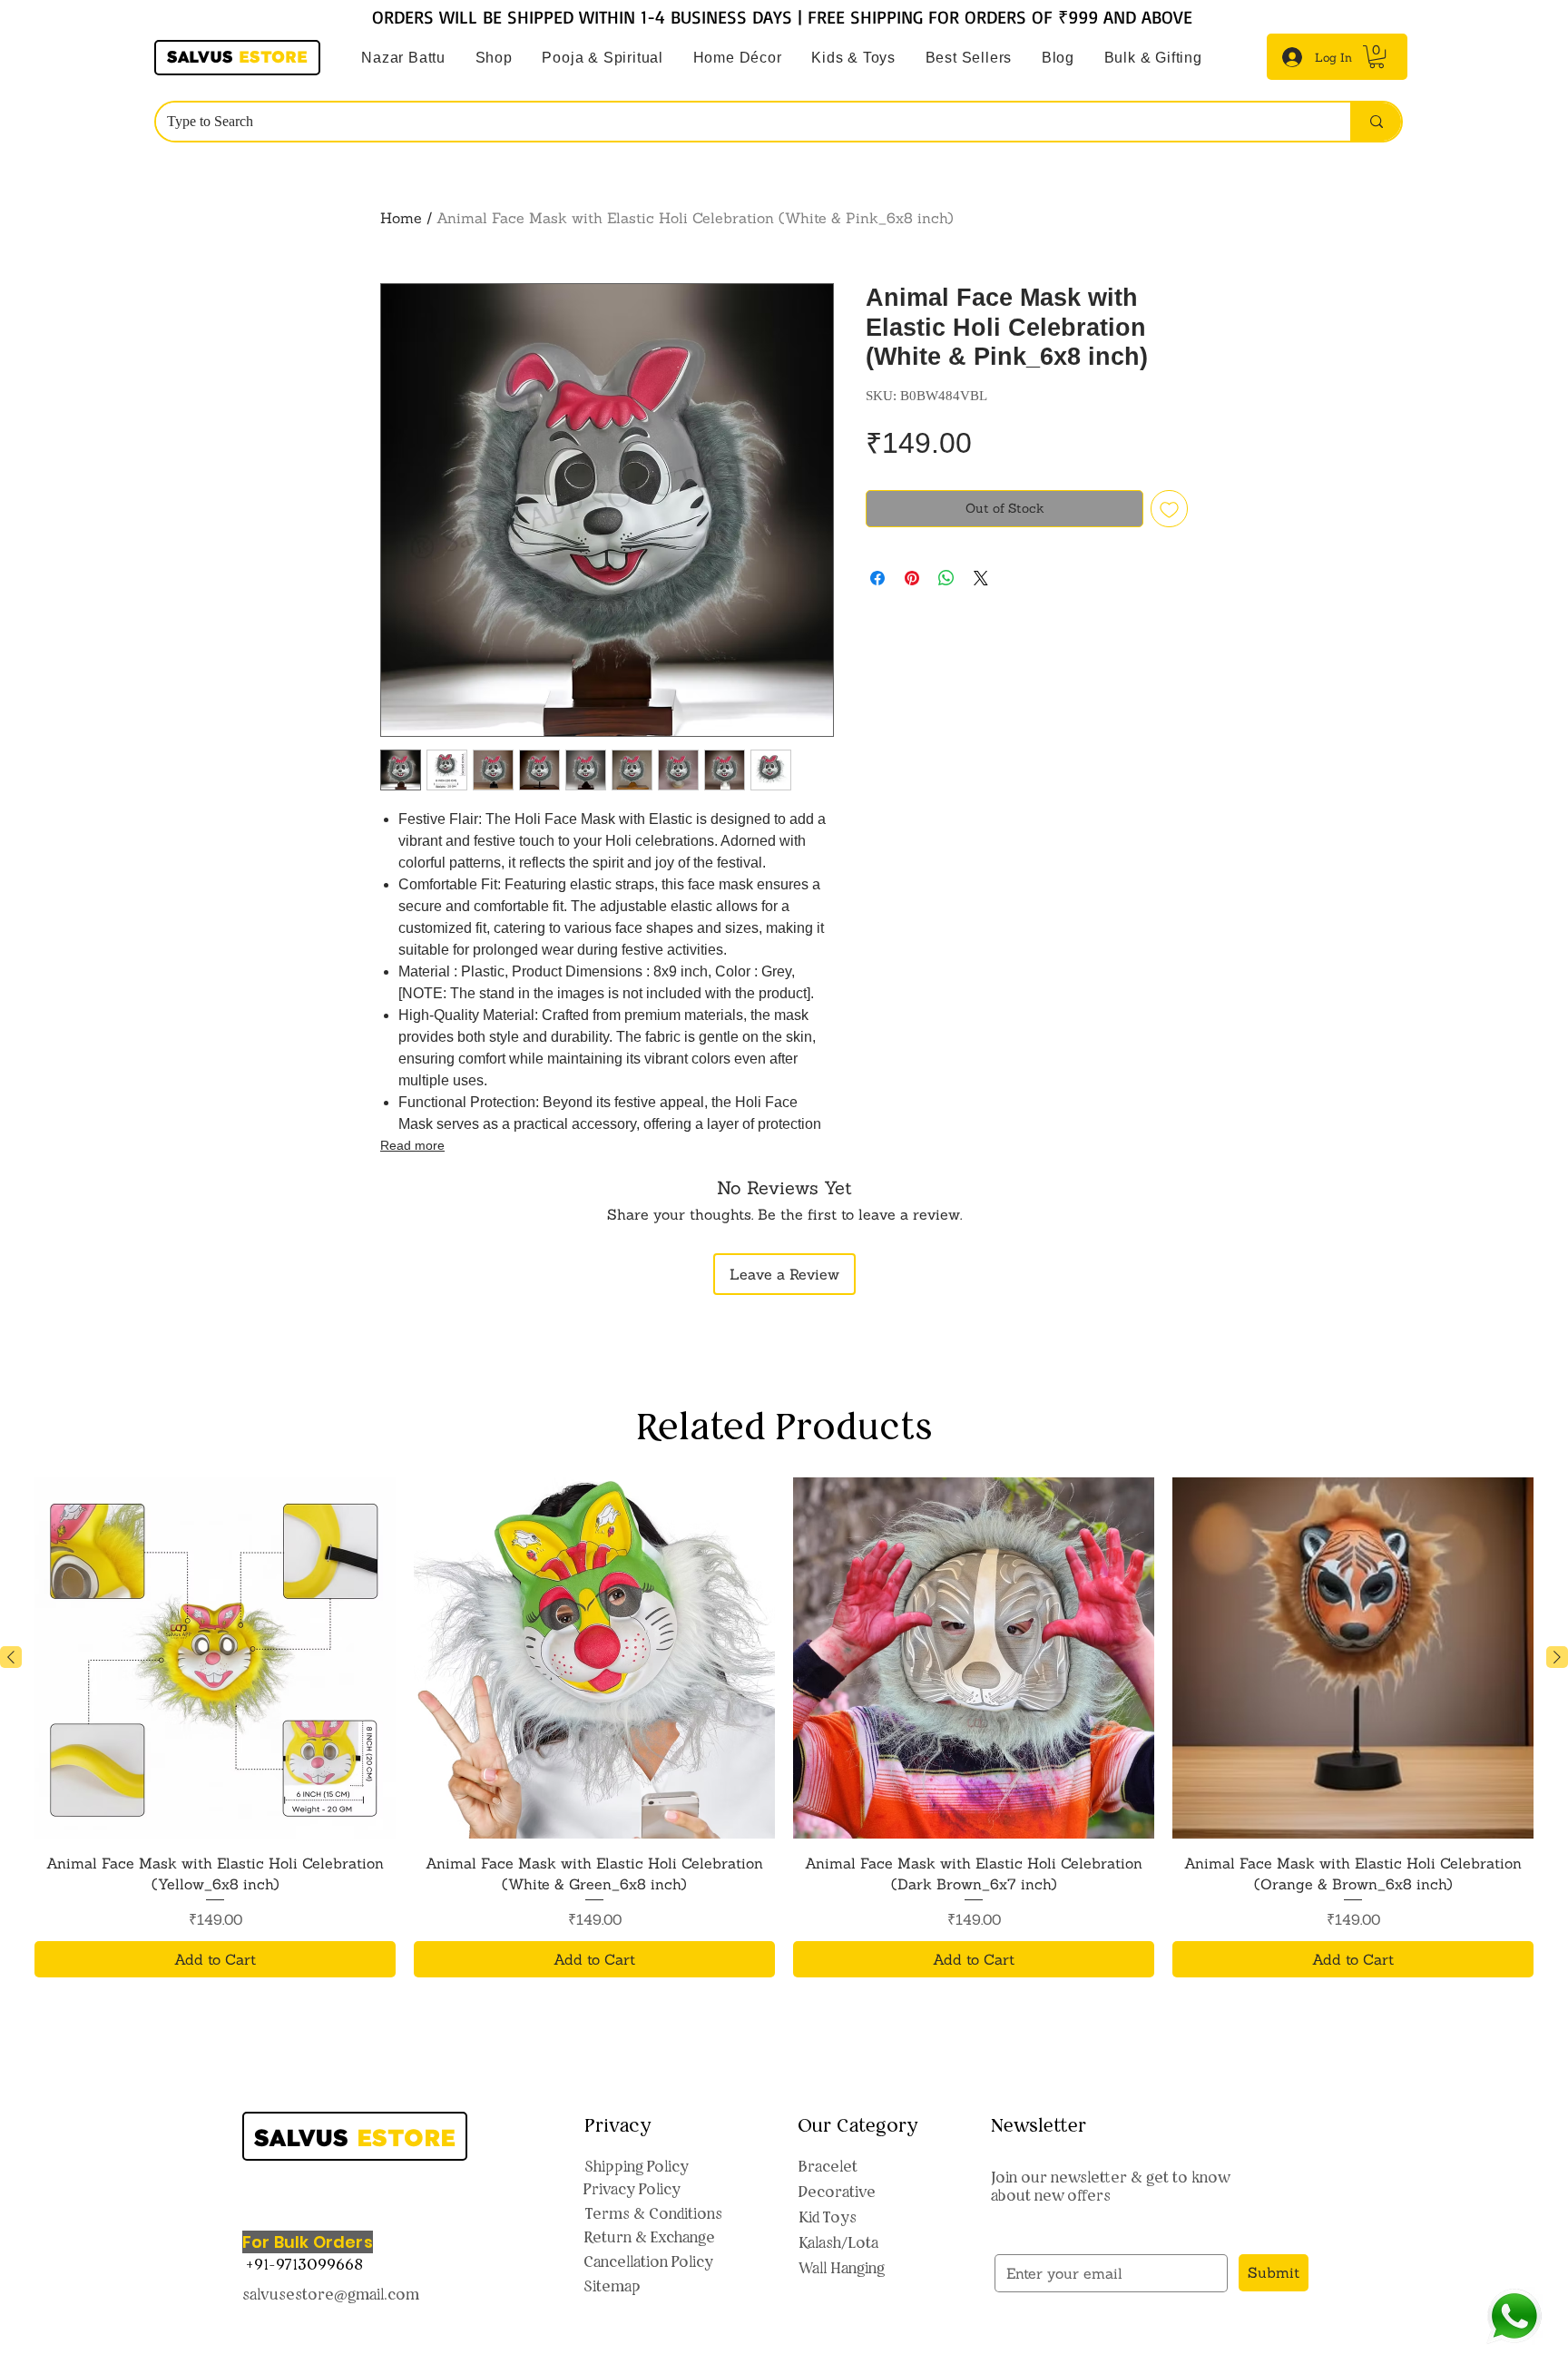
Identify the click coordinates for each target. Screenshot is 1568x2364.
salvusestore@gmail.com (331, 2294)
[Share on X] (981, 578)
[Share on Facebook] (877, 578)
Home (401, 218)
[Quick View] (215, 1658)
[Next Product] (1557, 1657)
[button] (603, 58)
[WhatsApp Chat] (1514, 2316)
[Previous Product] (11, 1657)
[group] (784, 1727)
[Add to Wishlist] (1169, 509)
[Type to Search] (1376, 122)
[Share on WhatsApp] (946, 578)
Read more (412, 1145)
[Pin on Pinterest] (912, 578)
